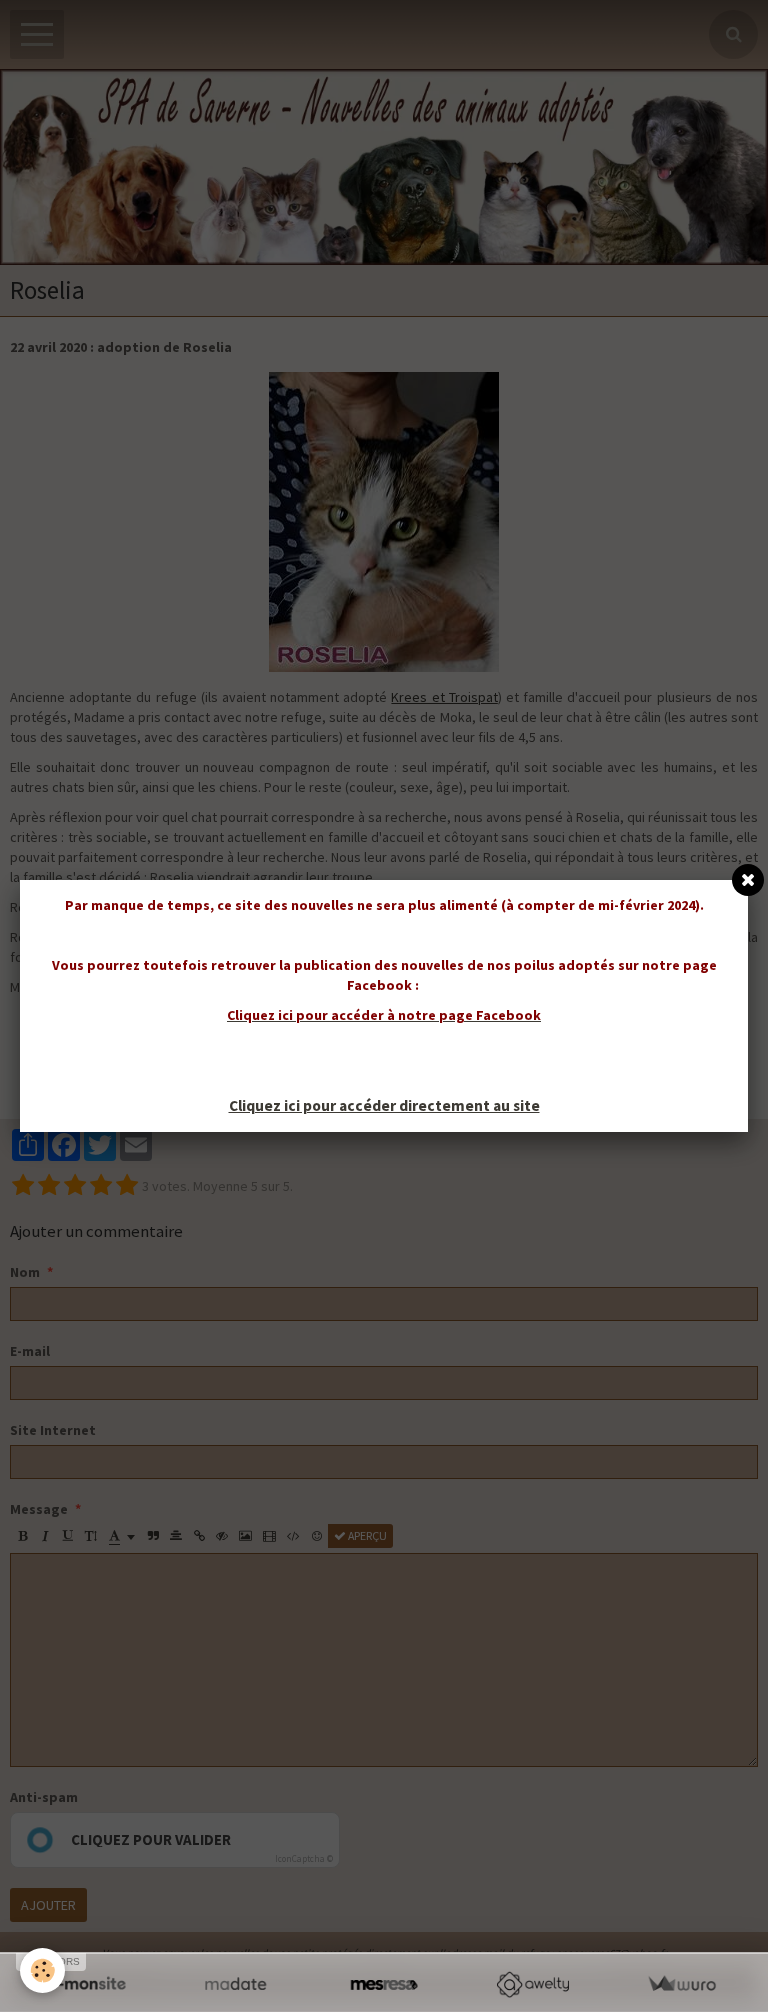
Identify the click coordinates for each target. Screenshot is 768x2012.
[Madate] (235, 1984)
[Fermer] (748, 880)
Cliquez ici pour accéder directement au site (384, 1105)
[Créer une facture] (681, 1984)
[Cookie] (42, 1970)
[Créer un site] (86, 1984)
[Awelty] (532, 1984)
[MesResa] (384, 1984)
